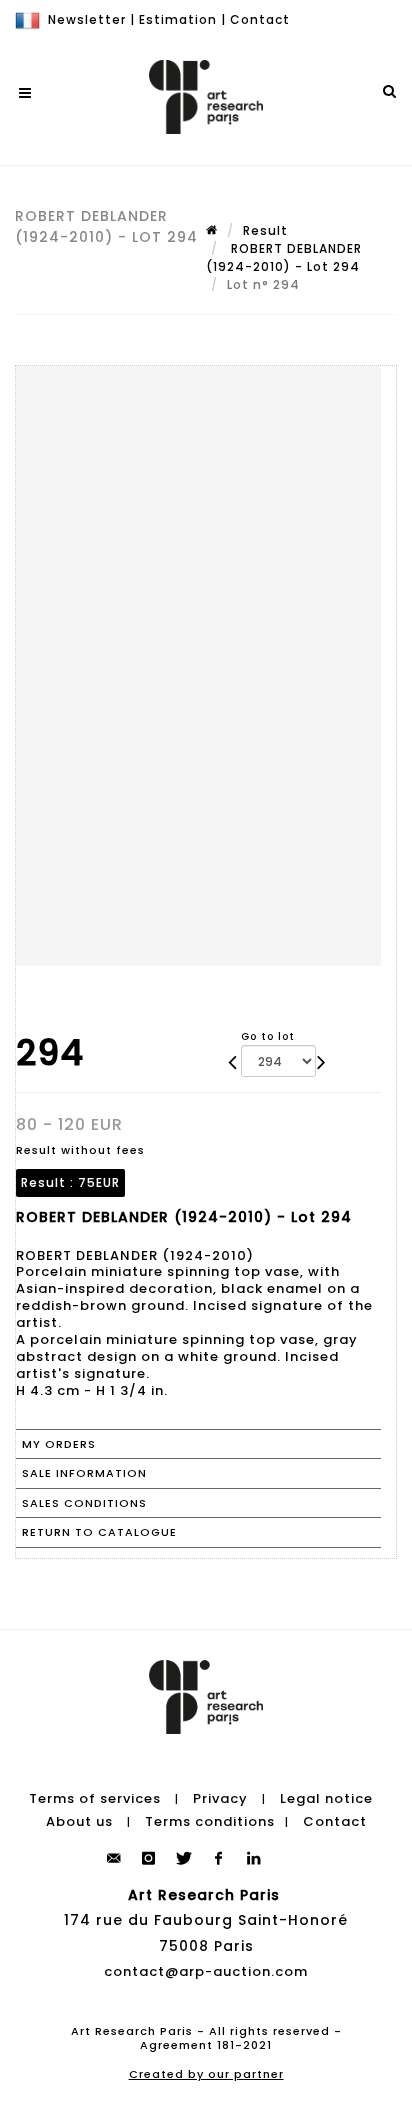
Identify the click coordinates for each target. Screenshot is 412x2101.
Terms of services (95, 1798)
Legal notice (326, 1798)
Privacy (220, 1798)
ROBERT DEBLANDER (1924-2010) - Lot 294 (284, 257)
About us (79, 1821)
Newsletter (87, 19)
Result (265, 230)
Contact (260, 19)
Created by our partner (206, 2074)
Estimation (178, 19)
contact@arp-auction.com (206, 1971)
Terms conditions (210, 1821)
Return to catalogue (99, 1532)
